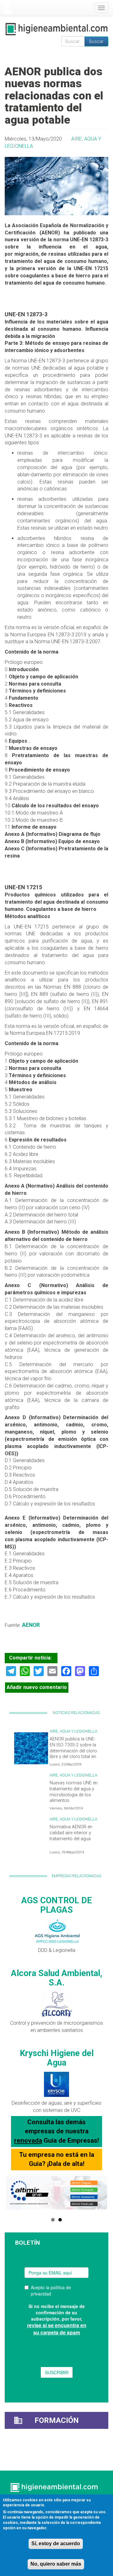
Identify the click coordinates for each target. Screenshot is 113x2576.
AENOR (31, 1625)
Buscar (96, 41)
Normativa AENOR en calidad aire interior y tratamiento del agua (71, 1833)
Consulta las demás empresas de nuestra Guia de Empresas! (56, 2131)
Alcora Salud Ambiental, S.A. (57, 1978)
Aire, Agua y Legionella (73, 1731)
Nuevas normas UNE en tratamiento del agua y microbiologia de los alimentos (74, 1792)
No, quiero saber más (56, 2564)
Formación (57, 2420)
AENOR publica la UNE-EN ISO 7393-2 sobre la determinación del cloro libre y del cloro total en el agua (73, 1751)
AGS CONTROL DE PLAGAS (57, 1905)
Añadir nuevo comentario (37, 1687)
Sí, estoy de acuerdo (56, 2544)
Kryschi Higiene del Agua (57, 2058)
